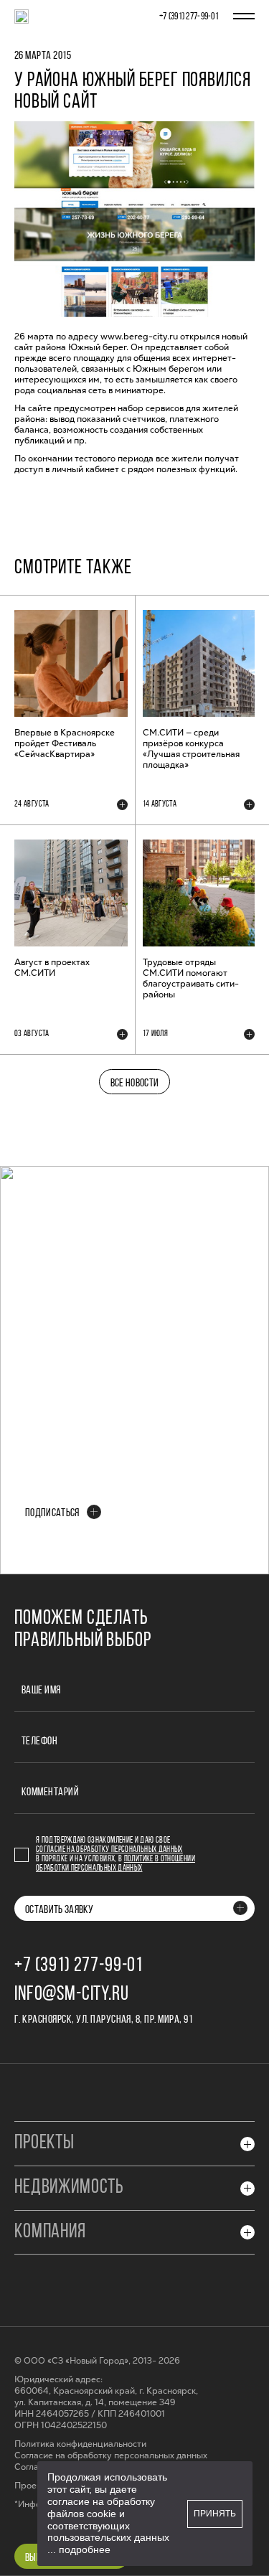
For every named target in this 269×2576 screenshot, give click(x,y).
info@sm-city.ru (72, 1995)
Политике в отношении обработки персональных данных (115, 1864)
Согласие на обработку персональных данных (109, 1850)
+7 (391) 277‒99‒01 (189, 17)
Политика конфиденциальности (80, 2444)
